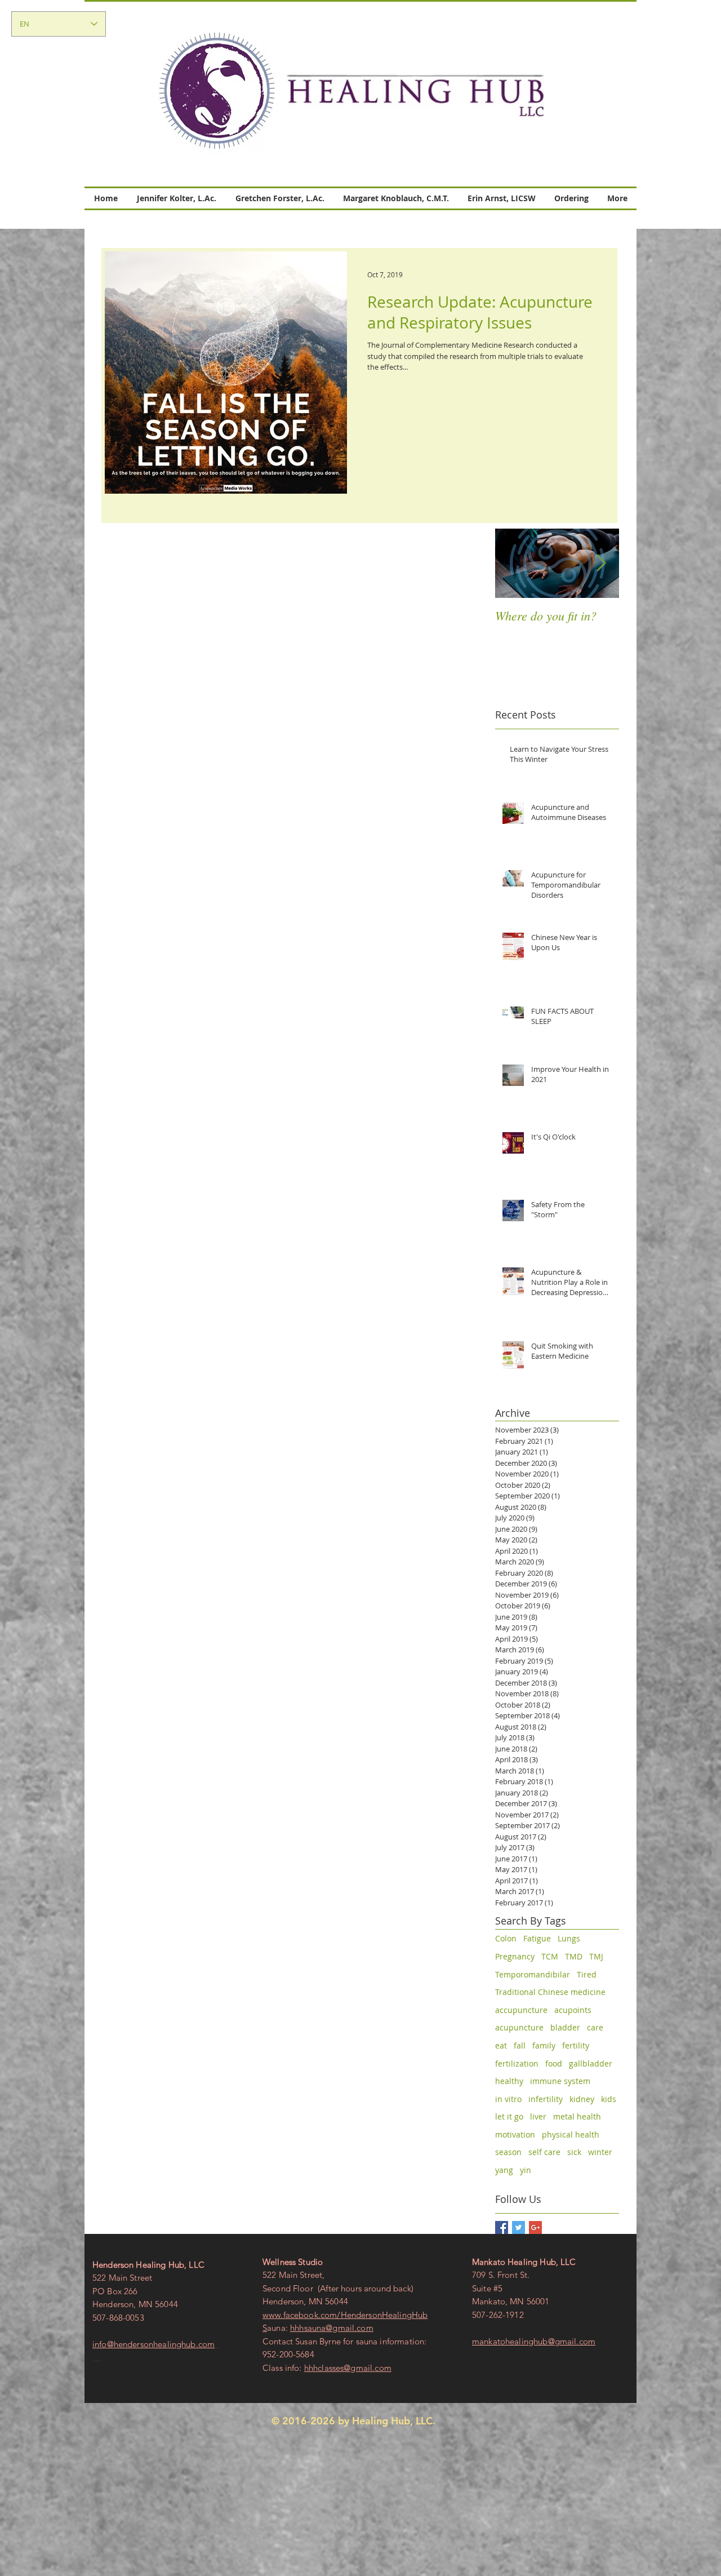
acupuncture (519, 2027)
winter (600, 2152)
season (508, 2152)
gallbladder (591, 2063)
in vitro (508, 2099)
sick (574, 2152)
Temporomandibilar (533, 1974)
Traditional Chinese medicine (550, 1992)
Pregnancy (515, 1956)
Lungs (569, 1938)
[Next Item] (601, 563)
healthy (509, 2081)
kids (609, 2099)
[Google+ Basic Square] (535, 2227)
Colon (506, 1938)
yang (504, 2170)
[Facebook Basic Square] (502, 2227)
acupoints (573, 2010)
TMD (574, 1956)
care (595, 2027)
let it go (509, 2116)
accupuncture (521, 2010)
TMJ (596, 1956)
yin (526, 2170)
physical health (571, 2134)
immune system (560, 2081)
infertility (546, 2099)
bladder (565, 2027)
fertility (576, 2045)
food (554, 2063)
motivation (515, 2134)
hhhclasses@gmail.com (348, 2368)
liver (538, 2116)
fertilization (517, 2063)
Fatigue (537, 1938)
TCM (550, 1956)
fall (520, 2045)
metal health (577, 2116)
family (544, 2045)
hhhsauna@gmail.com (332, 2328)
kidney (582, 2099)
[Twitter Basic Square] (519, 2227)
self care (544, 2152)
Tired (587, 1974)
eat (501, 2045)
